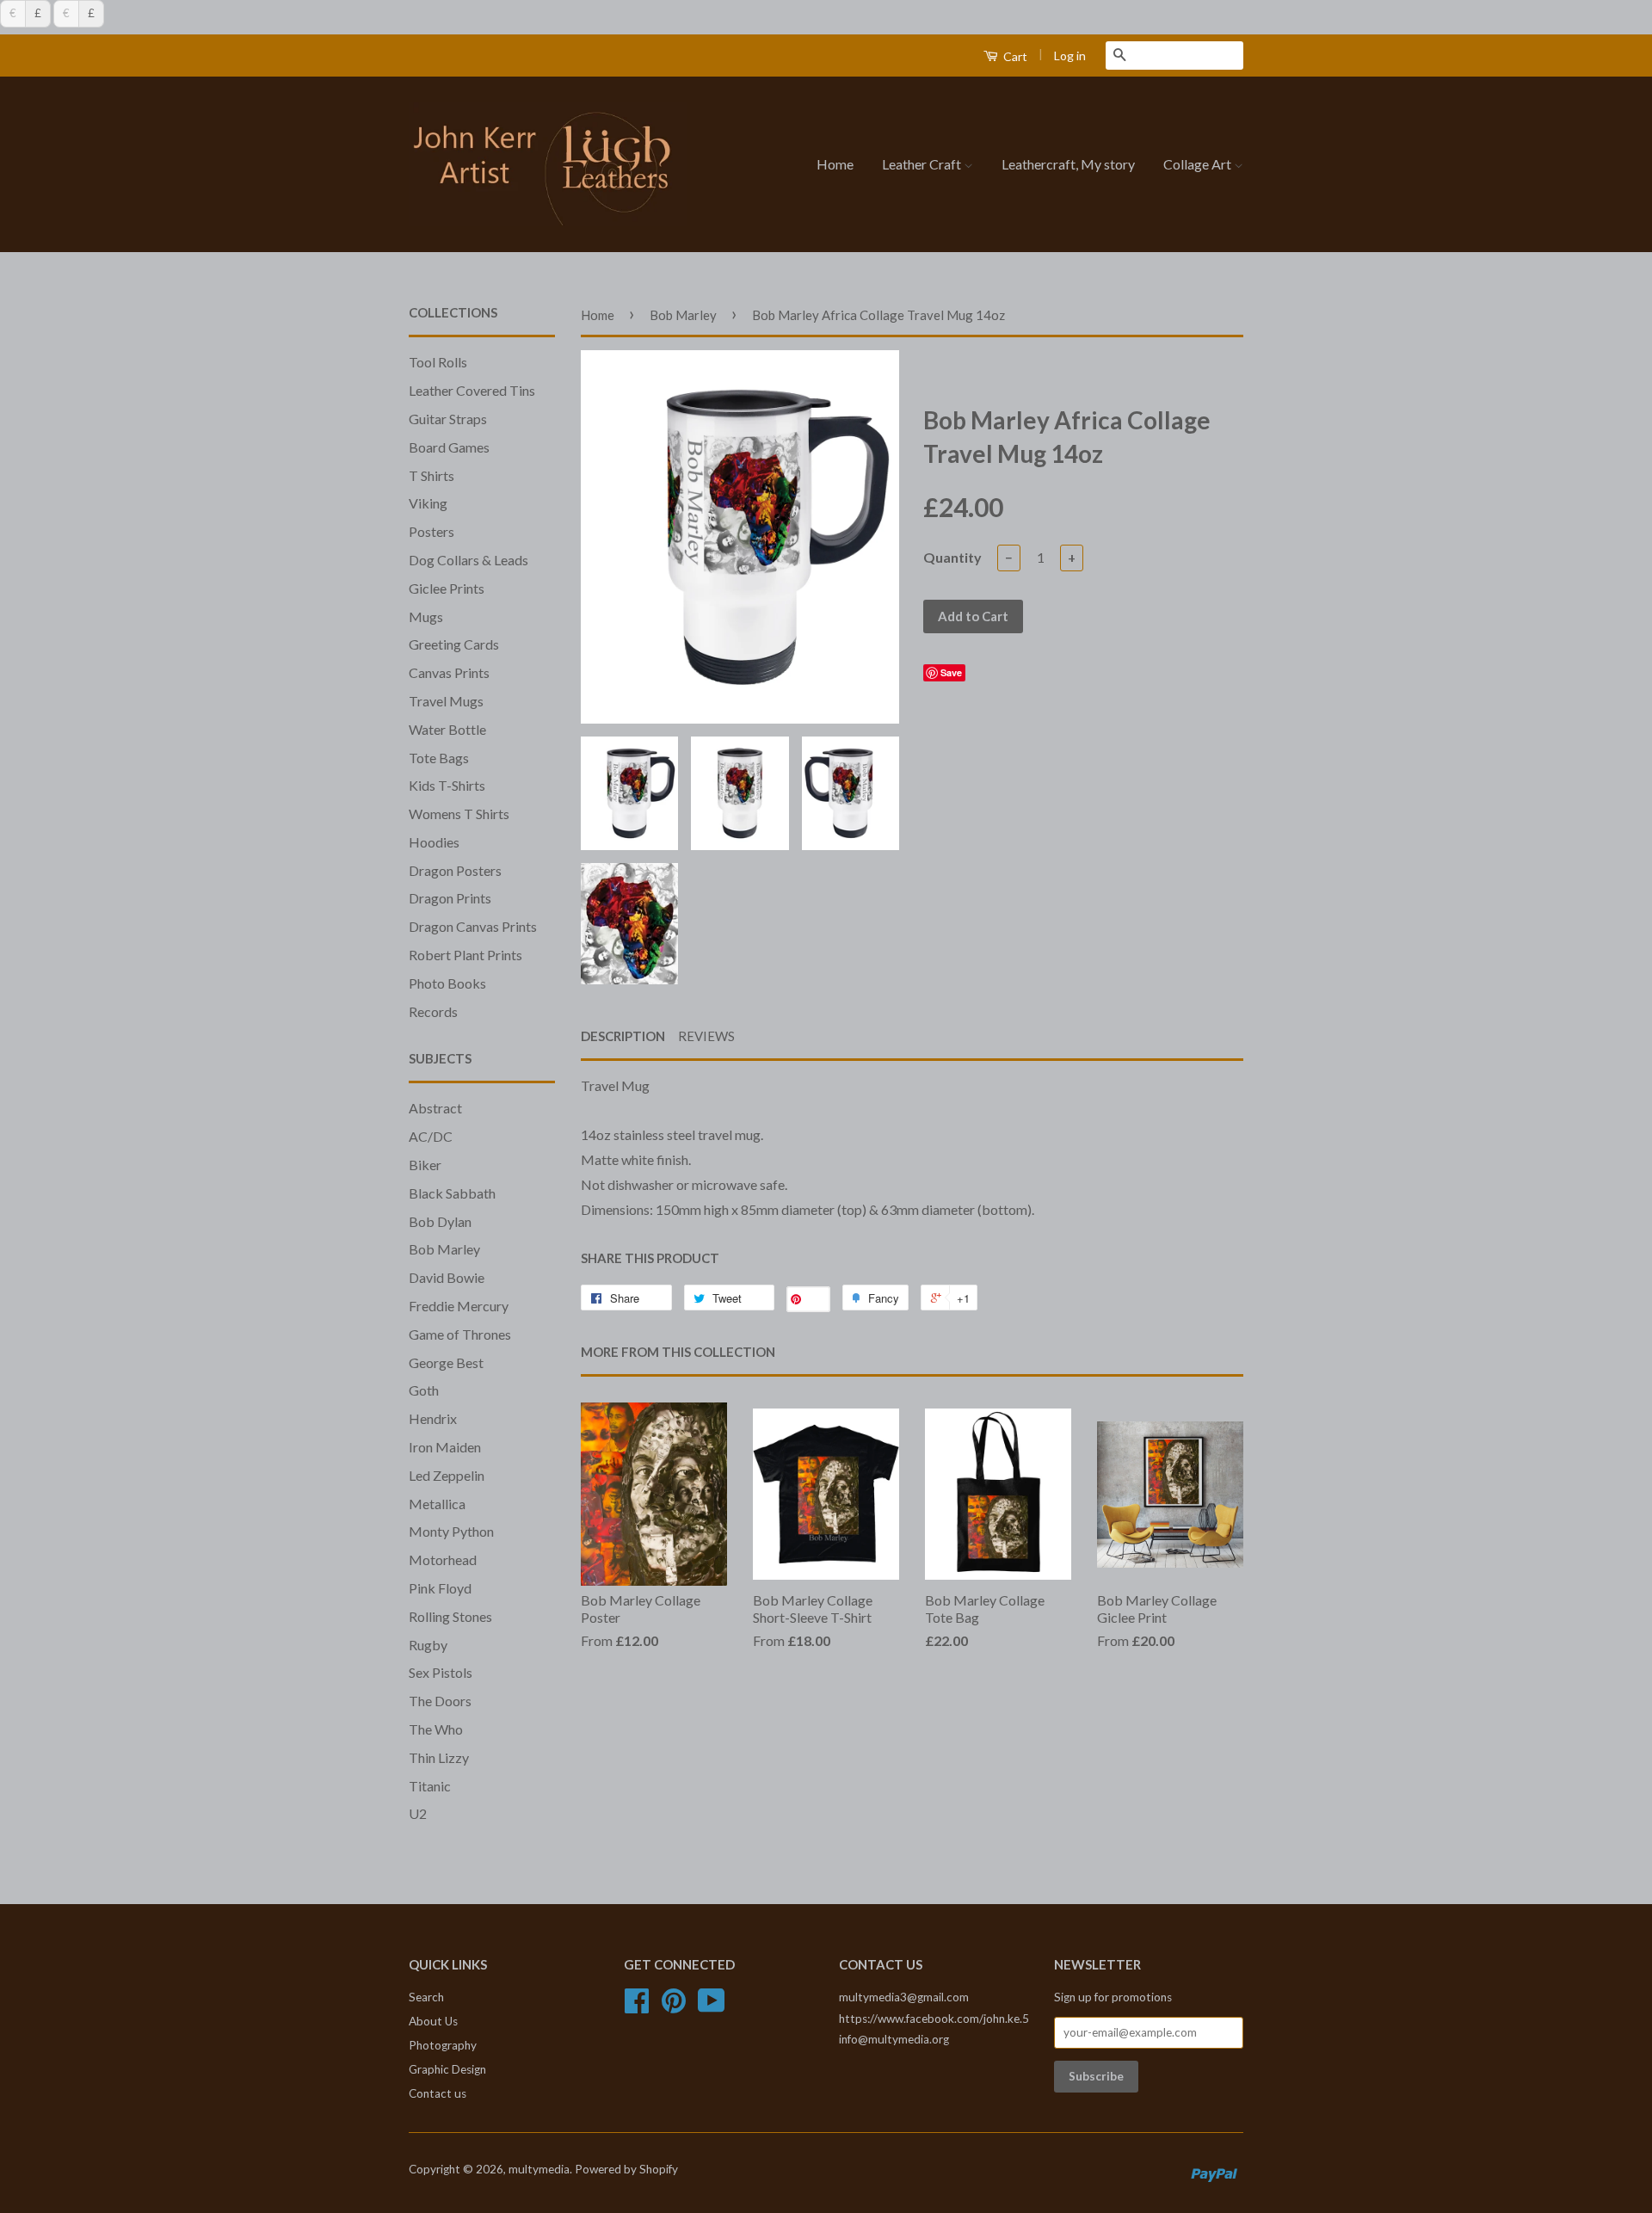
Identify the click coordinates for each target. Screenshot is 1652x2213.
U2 (418, 1813)
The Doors (440, 1701)
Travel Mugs (446, 701)
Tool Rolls (438, 362)
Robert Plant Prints (465, 955)
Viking (428, 503)
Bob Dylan (440, 1221)
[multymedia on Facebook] (637, 2006)
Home (835, 164)
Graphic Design (447, 2069)
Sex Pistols (441, 1672)
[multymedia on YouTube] (712, 2006)
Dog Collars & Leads (468, 560)
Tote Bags (439, 758)
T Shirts (431, 475)
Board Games (449, 447)
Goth (424, 1390)
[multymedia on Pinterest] (674, 2006)
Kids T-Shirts (447, 785)
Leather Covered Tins (472, 390)
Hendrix (433, 1418)
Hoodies (434, 842)
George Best (446, 1362)
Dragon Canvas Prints (473, 926)
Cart (1014, 56)
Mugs (426, 616)
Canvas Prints (449, 672)
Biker (425, 1165)
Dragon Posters (455, 870)
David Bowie (447, 1277)
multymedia (539, 2169)
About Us (433, 2021)
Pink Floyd (440, 1588)
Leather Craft (923, 164)
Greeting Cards (454, 644)
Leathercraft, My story (1068, 164)
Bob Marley (444, 1249)
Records (433, 1011)
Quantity (952, 557)
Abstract (435, 1108)
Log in (1070, 55)
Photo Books (447, 983)
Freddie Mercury (459, 1306)
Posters (431, 531)
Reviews (706, 1036)
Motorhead (443, 1560)
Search (426, 1997)
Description (623, 1036)
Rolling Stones (450, 1616)
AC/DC (431, 1136)
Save (951, 672)
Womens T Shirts (459, 814)
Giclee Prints (447, 588)
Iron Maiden (445, 1447)
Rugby (428, 1645)
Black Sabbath (452, 1193)
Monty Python (451, 1531)
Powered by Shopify (626, 2169)
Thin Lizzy (439, 1757)
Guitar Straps (448, 419)
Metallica (437, 1504)
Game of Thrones (460, 1334)
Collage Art (1199, 164)
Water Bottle (447, 729)
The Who (436, 1729)
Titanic (430, 1786)
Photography (443, 2045)
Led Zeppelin (447, 1475)
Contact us (438, 2093)
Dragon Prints (450, 898)
